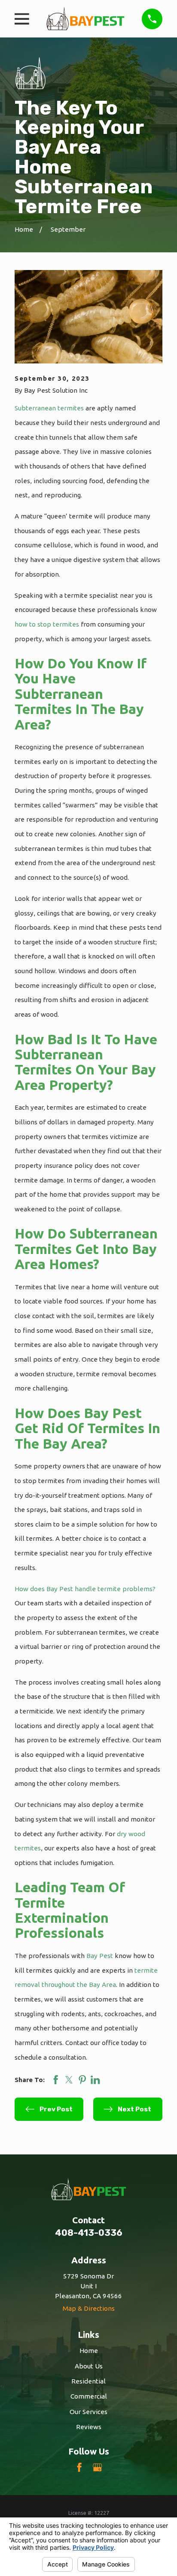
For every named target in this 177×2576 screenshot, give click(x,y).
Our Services (88, 2412)
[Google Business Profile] (97, 2467)
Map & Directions (89, 2308)
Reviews (89, 2427)
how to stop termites (47, 624)
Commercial (89, 2396)
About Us (89, 2366)
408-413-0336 (89, 2233)
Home (89, 2351)
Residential (88, 2381)
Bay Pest (100, 1956)
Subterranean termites (49, 408)
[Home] (85, 19)
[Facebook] (79, 2467)
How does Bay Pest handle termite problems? (85, 1589)
